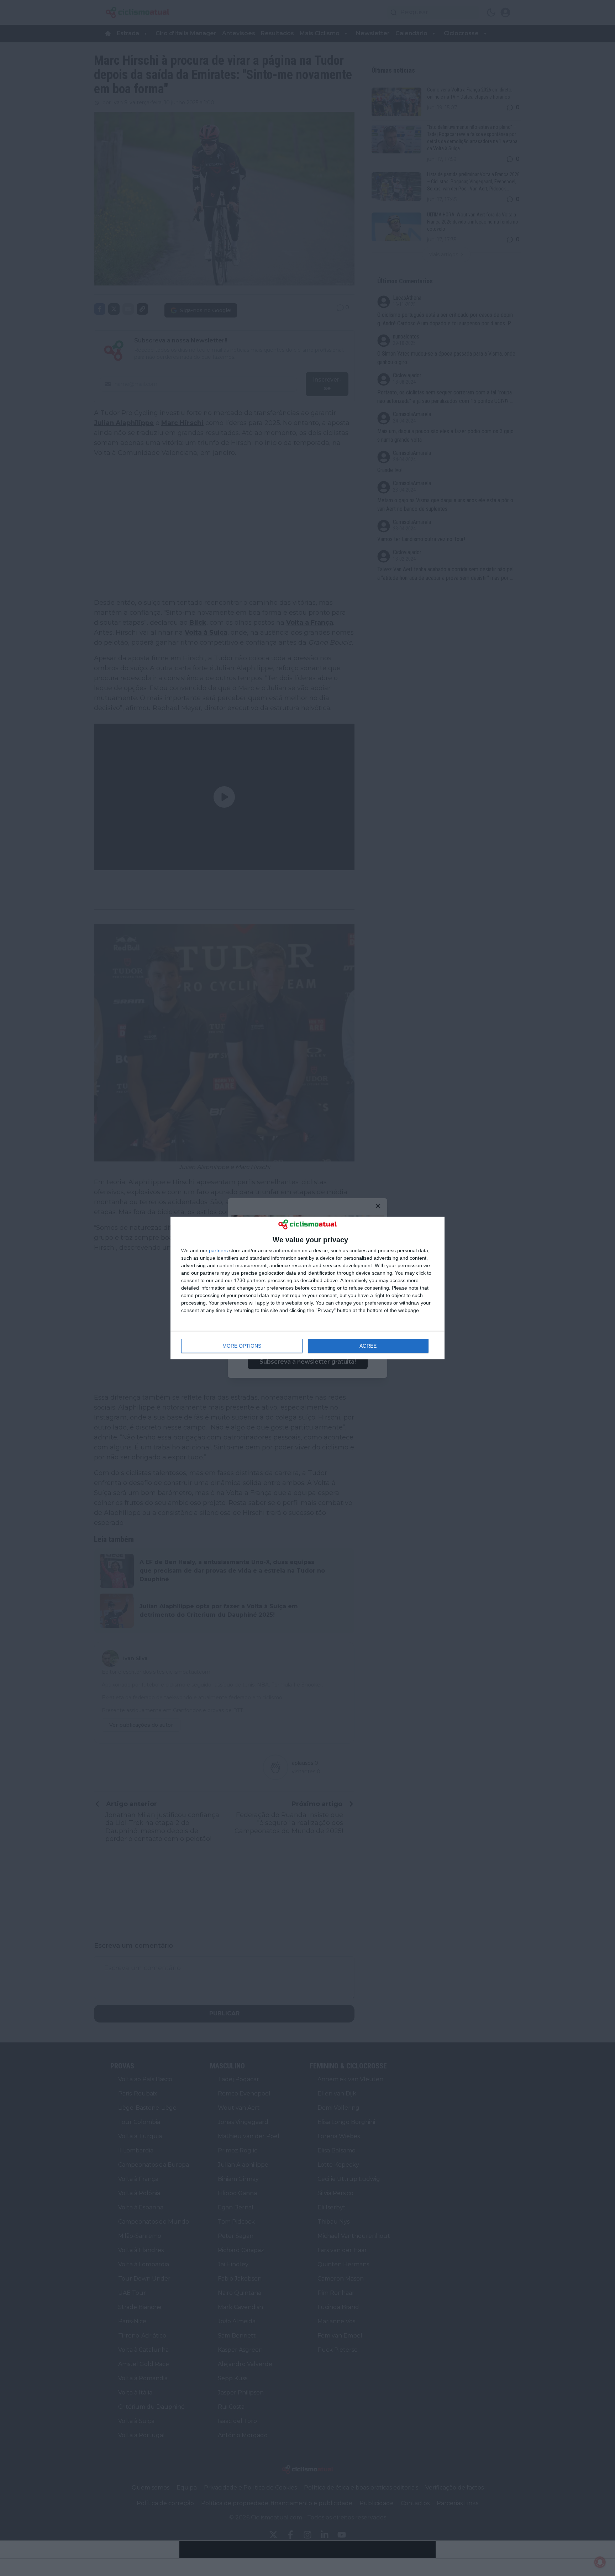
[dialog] (307, 1288)
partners (218, 1250)
